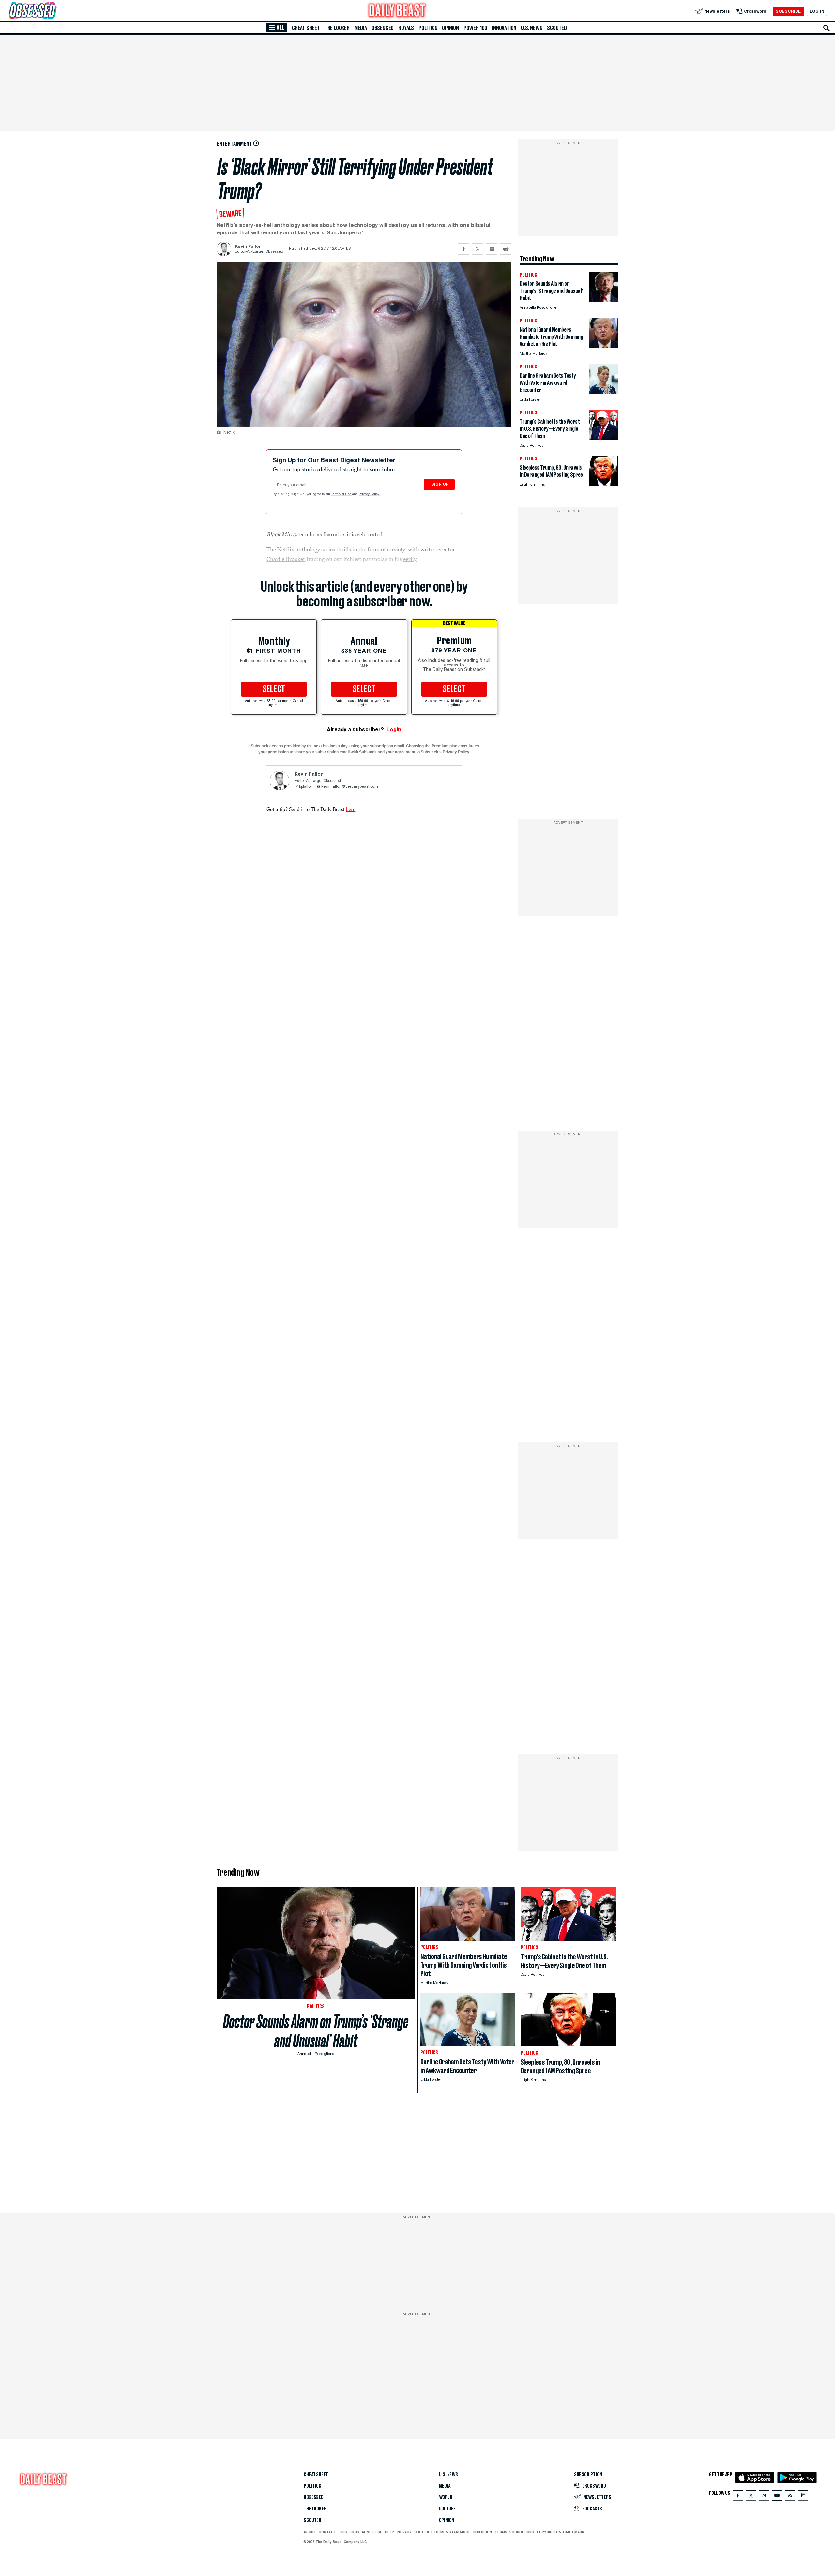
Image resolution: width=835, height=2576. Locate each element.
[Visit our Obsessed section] (53, 11)
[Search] (827, 28)
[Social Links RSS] (790, 2497)
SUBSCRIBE (788, 11)
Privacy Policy (370, 494)
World (446, 2497)
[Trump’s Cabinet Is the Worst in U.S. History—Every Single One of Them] (604, 438)
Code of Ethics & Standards (442, 2532)
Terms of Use (342, 494)
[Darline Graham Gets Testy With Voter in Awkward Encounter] (604, 392)
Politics (428, 28)
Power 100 (475, 28)
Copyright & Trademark (561, 2532)
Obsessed (383, 28)
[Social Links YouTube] (777, 2497)
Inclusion (483, 2532)
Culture (448, 2509)
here (350, 809)
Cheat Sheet (306, 28)
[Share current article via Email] (492, 249)
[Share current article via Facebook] (464, 249)
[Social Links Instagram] (764, 2497)
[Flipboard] (803, 2497)
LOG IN (817, 11)
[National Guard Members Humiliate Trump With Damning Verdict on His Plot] (604, 346)
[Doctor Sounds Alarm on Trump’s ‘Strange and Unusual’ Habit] (604, 300)
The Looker (337, 28)
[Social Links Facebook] (738, 2497)
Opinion (450, 28)
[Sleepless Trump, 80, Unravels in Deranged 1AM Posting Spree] (604, 484)
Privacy (404, 2532)
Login (394, 730)
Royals (406, 28)
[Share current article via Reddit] (506, 249)
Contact (327, 2532)
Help (389, 2532)
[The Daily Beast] (397, 11)
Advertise (372, 2532)
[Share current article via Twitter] (478, 249)
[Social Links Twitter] (751, 2497)
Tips (343, 2532)
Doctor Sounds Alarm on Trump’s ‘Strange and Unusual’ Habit (316, 2031)
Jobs (354, 2532)
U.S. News (532, 28)
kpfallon (306, 787)
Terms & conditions (514, 2532)
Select (274, 689)
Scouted (557, 28)
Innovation (504, 28)
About (310, 2532)
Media (361, 28)
